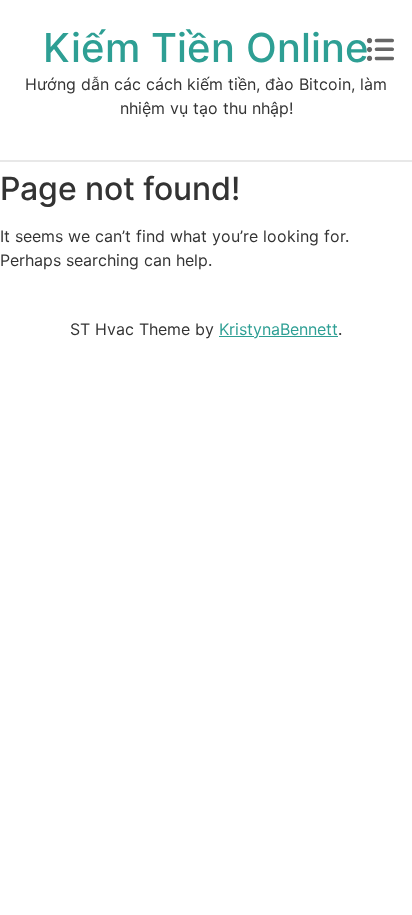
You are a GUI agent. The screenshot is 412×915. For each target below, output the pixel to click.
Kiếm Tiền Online (206, 47)
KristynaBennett (278, 329)
